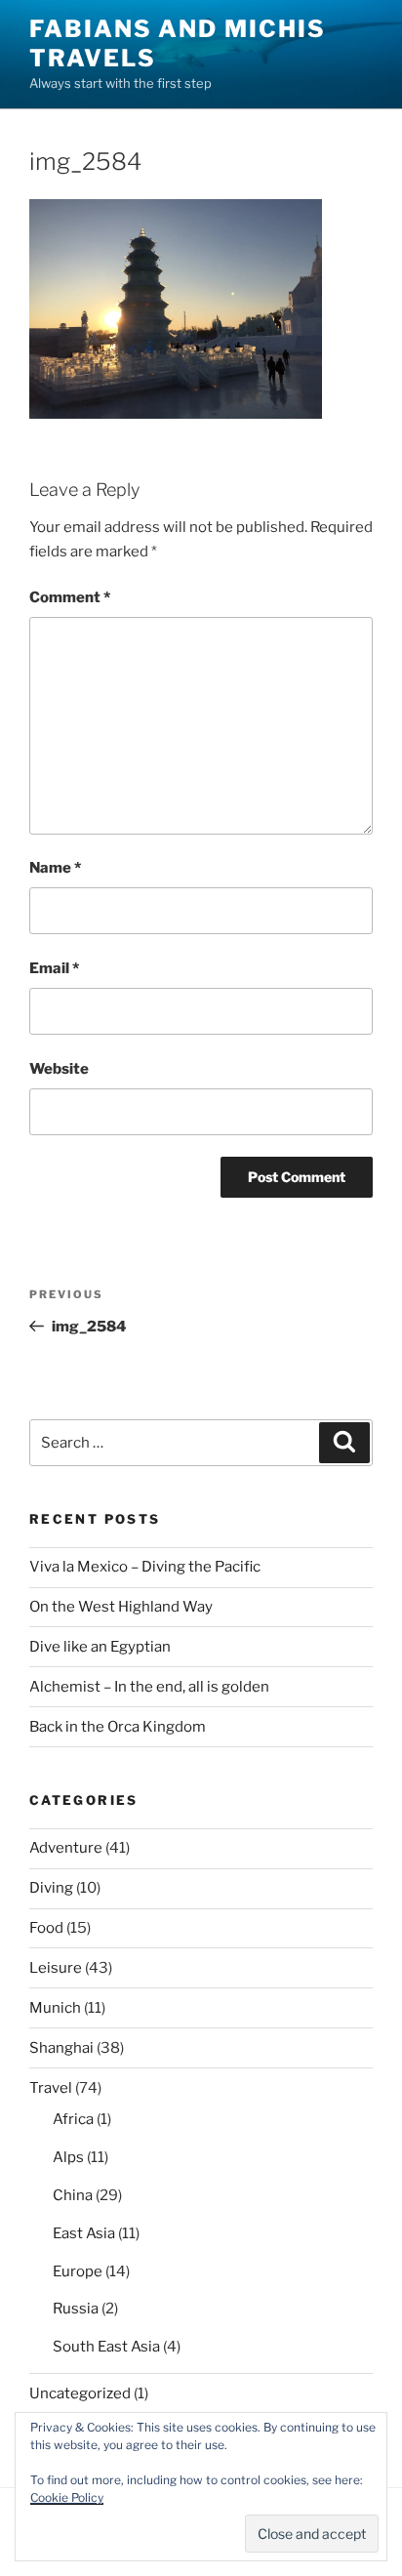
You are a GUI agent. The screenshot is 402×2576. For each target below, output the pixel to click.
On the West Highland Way (121, 1607)
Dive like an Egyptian (100, 1647)
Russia (76, 2309)
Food (46, 1928)
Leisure (56, 1968)
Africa (73, 2119)
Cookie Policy (67, 2497)
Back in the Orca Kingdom (118, 1727)
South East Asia (106, 2347)
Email (54, 968)
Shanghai (61, 2048)
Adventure (66, 1848)
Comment (70, 597)
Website (59, 1069)
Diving (51, 1888)
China (73, 2195)
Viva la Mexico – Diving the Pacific (145, 1567)
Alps (68, 2157)
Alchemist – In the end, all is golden (149, 1687)
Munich (55, 2008)
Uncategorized (80, 2393)
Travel (51, 2088)
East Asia (84, 2233)
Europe (78, 2271)
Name (55, 868)
